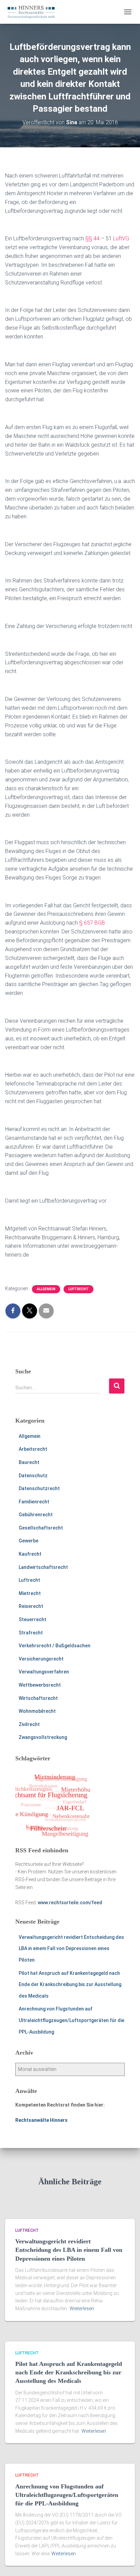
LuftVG (121, 238)
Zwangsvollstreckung (43, 1737)
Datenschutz (33, 1476)
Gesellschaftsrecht (41, 1528)
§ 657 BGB (92, 923)
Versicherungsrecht (41, 1659)
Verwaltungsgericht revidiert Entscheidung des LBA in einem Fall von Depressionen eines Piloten (71, 1949)
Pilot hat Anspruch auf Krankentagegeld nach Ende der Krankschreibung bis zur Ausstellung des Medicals (70, 1985)
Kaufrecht (30, 1554)
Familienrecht (34, 1502)
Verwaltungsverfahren (44, 1672)
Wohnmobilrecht (37, 1711)
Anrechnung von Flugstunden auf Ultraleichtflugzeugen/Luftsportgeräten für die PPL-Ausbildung (72, 2020)
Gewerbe (29, 1541)
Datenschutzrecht (39, 1488)
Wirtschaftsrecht (38, 1698)
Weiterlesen (82, 2309)
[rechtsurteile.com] (34, 12)
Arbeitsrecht (33, 1449)
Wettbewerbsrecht (40, 1685)
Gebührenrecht (36, 1515)
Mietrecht (30, 1593)
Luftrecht (78, 1289)
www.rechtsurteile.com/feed (70, 1903)
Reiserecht (31, 1606)
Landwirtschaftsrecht (43, 1567)
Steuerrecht (32, 1619)
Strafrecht (31, 1633)
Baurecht (29, 1462)
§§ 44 (92, 238)
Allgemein (46, 1289)
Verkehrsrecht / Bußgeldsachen (55, 1646)
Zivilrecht (29, 1724)
